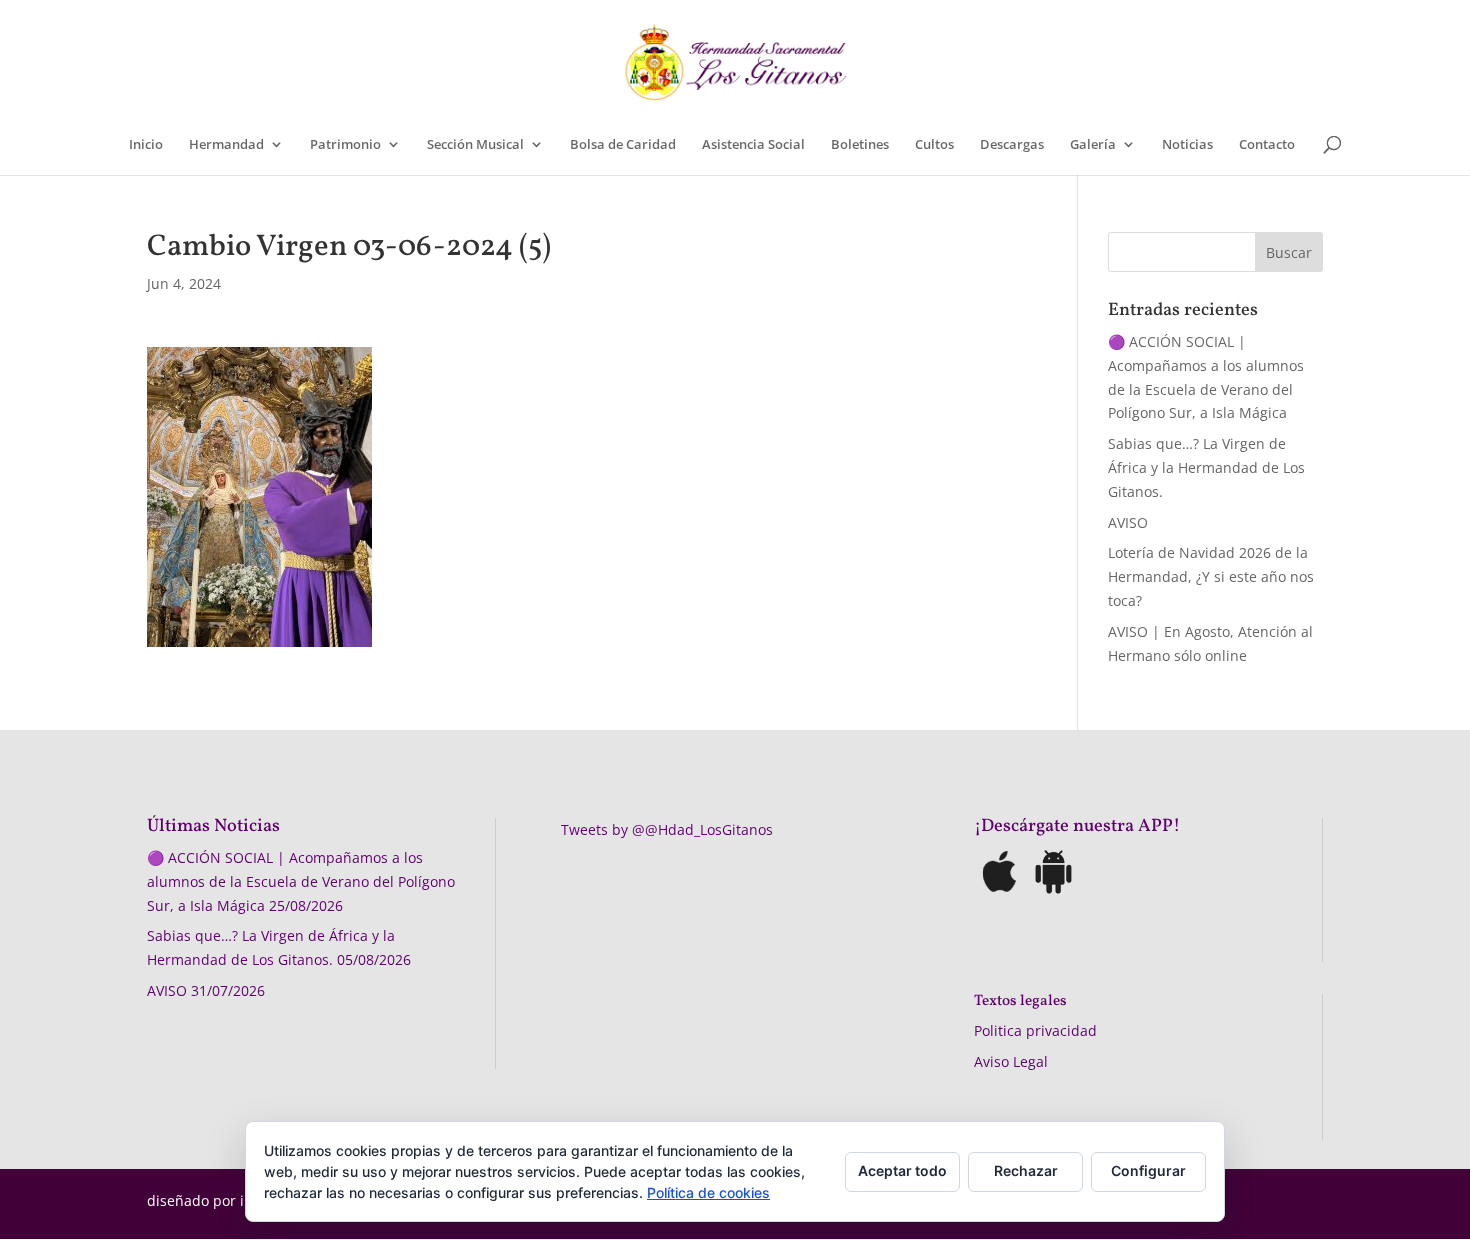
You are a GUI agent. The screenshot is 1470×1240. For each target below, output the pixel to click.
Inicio (146, 145)
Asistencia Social (753, 145)
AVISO (1128, 522)
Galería (1093, 145)
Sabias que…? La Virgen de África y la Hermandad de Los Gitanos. (1206, 467)
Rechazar (1026, 1170)
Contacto (1267, 145)
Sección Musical (475, 145)
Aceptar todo (902, 1170)
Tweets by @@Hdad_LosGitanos (667, 829)
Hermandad (226, 145)
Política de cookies (708, 1192)
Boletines (860, 145)
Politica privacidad (1035, 1030)
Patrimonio (345, 145)
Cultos (934, 145)
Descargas (1012, 145)
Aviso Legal (1011, 1061)
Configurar (1148, 1170)
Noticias (1187, 145)
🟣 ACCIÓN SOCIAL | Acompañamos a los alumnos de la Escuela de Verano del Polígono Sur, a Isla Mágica (301, 881)
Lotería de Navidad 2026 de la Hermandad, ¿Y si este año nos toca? (1211, 576)
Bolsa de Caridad (623, 145)
